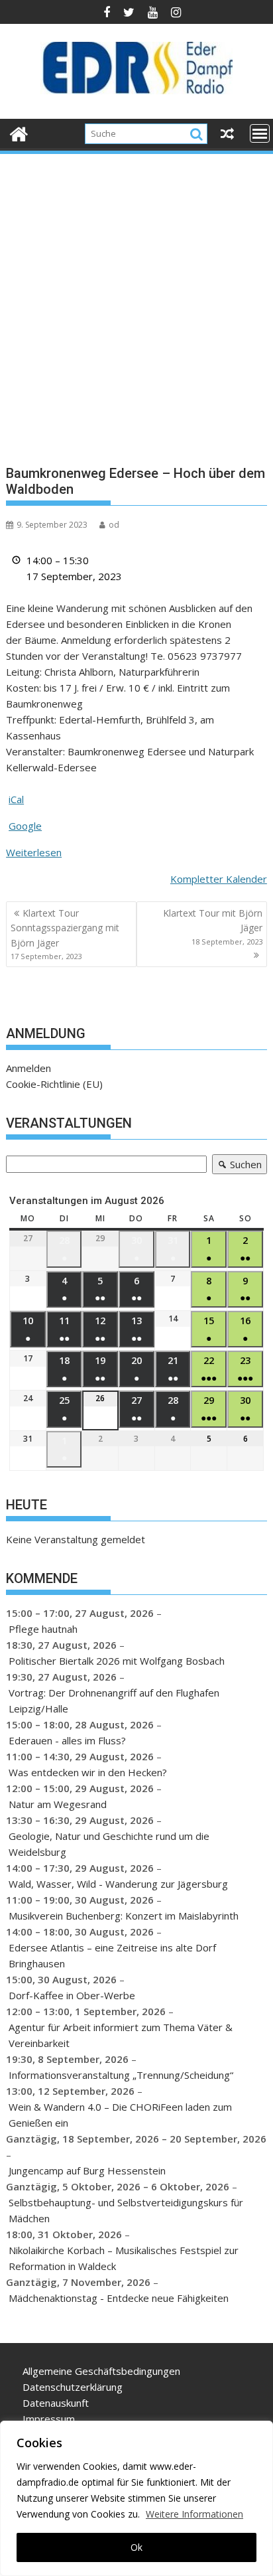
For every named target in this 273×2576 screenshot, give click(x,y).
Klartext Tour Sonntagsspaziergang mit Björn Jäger (65, 934)
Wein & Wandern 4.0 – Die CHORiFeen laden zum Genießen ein (120, 2115)
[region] (136, 2498)
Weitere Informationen (194, 2514)
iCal (16, 799)
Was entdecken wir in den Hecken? (88, 1772)
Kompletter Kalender (219, 879)
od (114, 525)
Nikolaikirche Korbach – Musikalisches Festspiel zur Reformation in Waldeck (124, 2258)
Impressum (49, 2419)
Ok (136, 2547)
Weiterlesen (34, 852)
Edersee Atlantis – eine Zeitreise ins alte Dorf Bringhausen (112, 1955)
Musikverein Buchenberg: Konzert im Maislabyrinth (124, 1916)
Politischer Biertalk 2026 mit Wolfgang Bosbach (117, 1661)
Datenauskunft (56, 2403)
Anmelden (28, 1068)
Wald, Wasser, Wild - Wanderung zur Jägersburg (118, 1884)
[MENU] (260, 133)
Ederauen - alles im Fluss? (67, 1740)
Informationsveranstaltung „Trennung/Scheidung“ (121, 2075)
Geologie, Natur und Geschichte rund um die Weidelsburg (109, 1844)
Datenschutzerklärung (73, 2387)
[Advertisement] (136, 299)
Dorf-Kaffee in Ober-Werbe (72, 1995)
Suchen (237, 1166)
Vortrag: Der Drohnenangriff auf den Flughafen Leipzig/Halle (114, 1701)
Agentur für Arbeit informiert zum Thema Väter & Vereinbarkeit (121, 2035)
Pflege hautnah (43, 1629)
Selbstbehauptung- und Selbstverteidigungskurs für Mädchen (126, 2210)
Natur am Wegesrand (58, 1804)
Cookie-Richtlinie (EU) (54, 1084)
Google (25, 826)
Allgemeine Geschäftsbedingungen (101, 2371)
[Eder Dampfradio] (19, 132)
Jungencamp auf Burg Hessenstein (87, 2170)
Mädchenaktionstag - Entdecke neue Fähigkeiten (119, 2298)
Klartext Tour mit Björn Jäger (213, 927)
